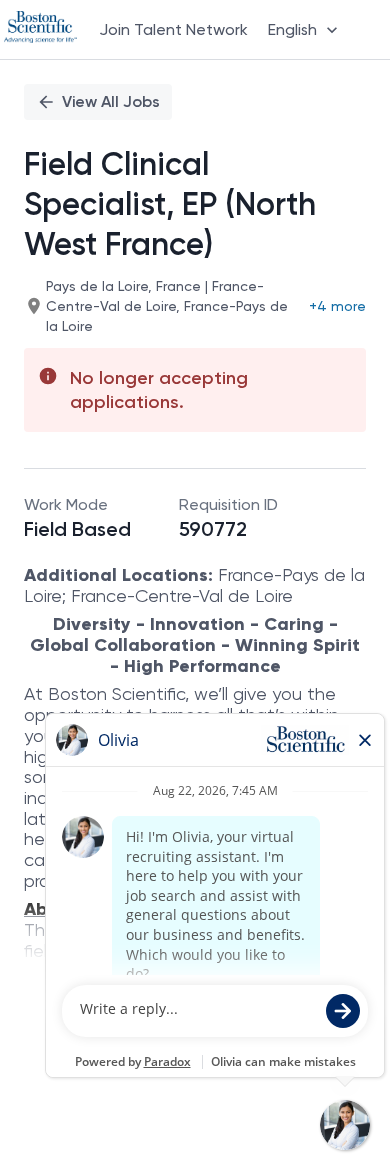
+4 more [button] (337, 306)
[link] (40, 29)
